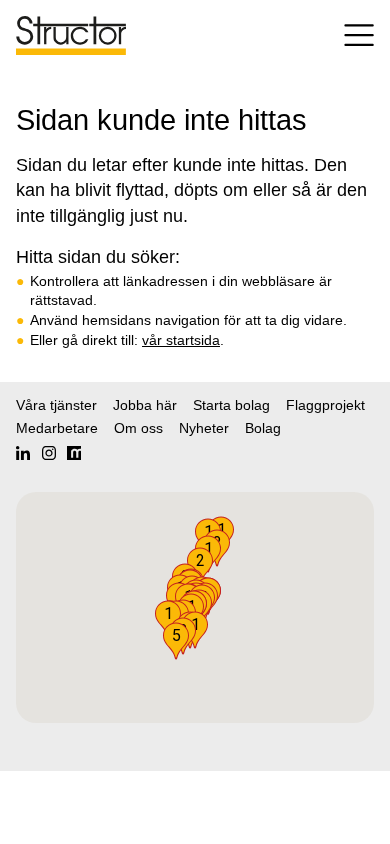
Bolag (263, 428)
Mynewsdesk (74, 453)
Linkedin (23, 453)
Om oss (138, 428)
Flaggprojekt (325, 405)
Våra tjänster (56, 405)
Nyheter (204, 428)
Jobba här (145, 405)
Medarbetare (57, 428)
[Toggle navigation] (349, 35)
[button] (176, 641)
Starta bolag (231, 405)
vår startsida (181, 340)
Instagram (49, 453)
